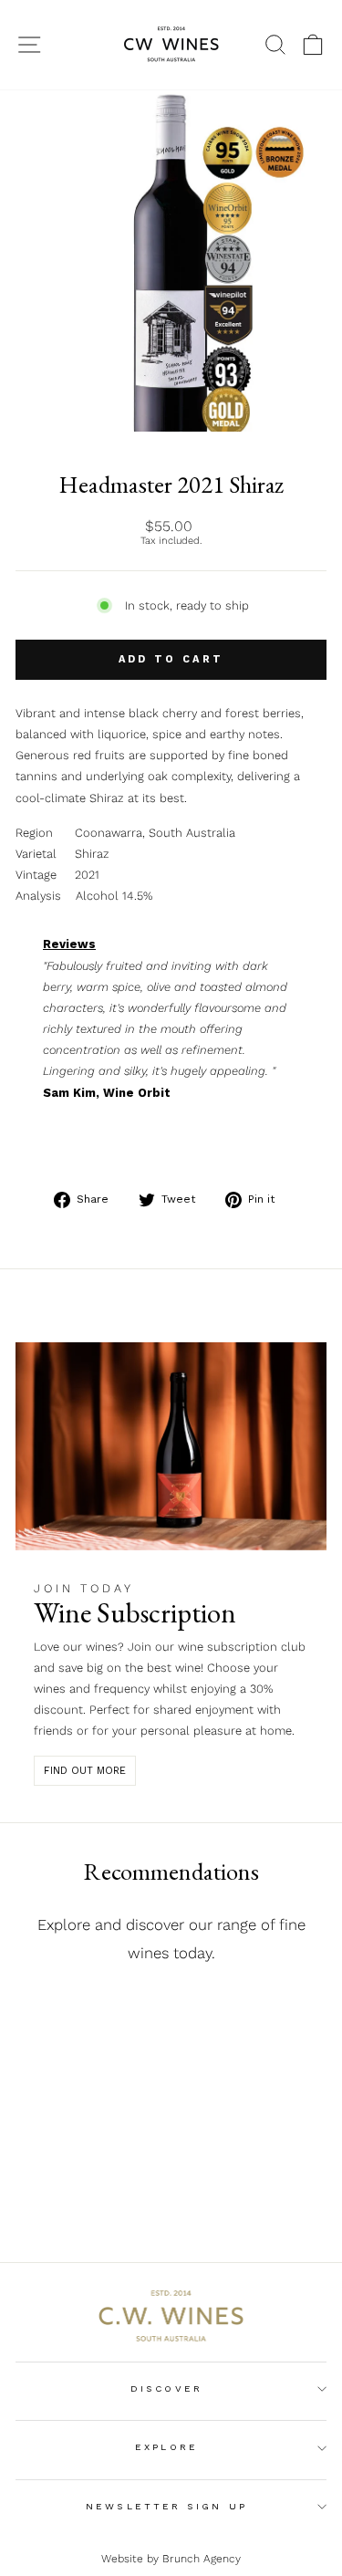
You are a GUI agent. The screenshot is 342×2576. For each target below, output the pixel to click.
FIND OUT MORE (85, 1771)
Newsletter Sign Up (166, 2506)
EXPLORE (166, 2447)
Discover (166, 2388)
